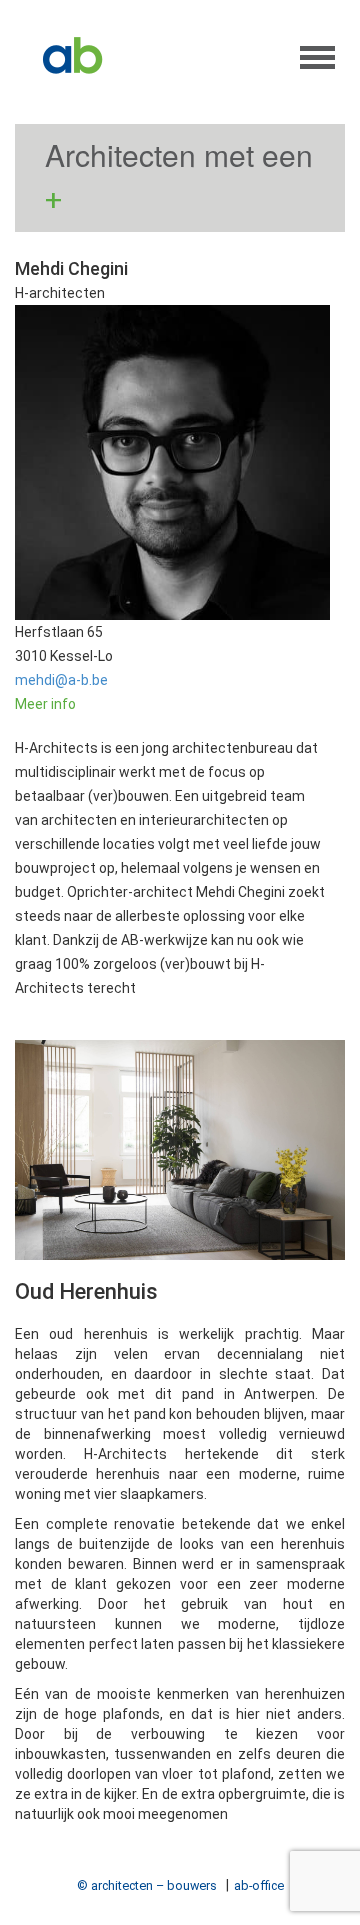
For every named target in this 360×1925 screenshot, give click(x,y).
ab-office (259, 1885)
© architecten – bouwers (147, 1885)
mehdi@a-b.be (61, 680)
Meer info (45, 704)
